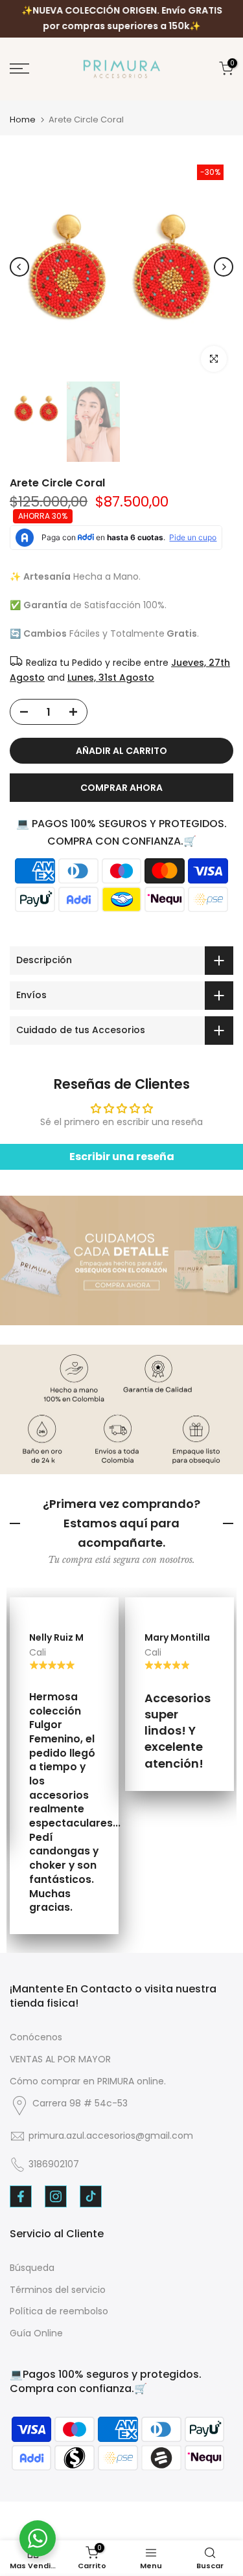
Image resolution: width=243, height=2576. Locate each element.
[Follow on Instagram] (56, 2196)
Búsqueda (32, 2268)
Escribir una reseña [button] (122, 1157)
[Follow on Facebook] (21, 2196)
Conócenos (36, 2037)
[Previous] (19, 267)
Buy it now (121, 788)
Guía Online (36, 2333)
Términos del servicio (58, 2290)
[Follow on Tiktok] (91, 2196)
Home (23, 120)
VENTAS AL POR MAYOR (60, 2059)
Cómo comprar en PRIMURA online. (88, 2081)
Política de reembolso (59, 2311)
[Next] (224, 267)
